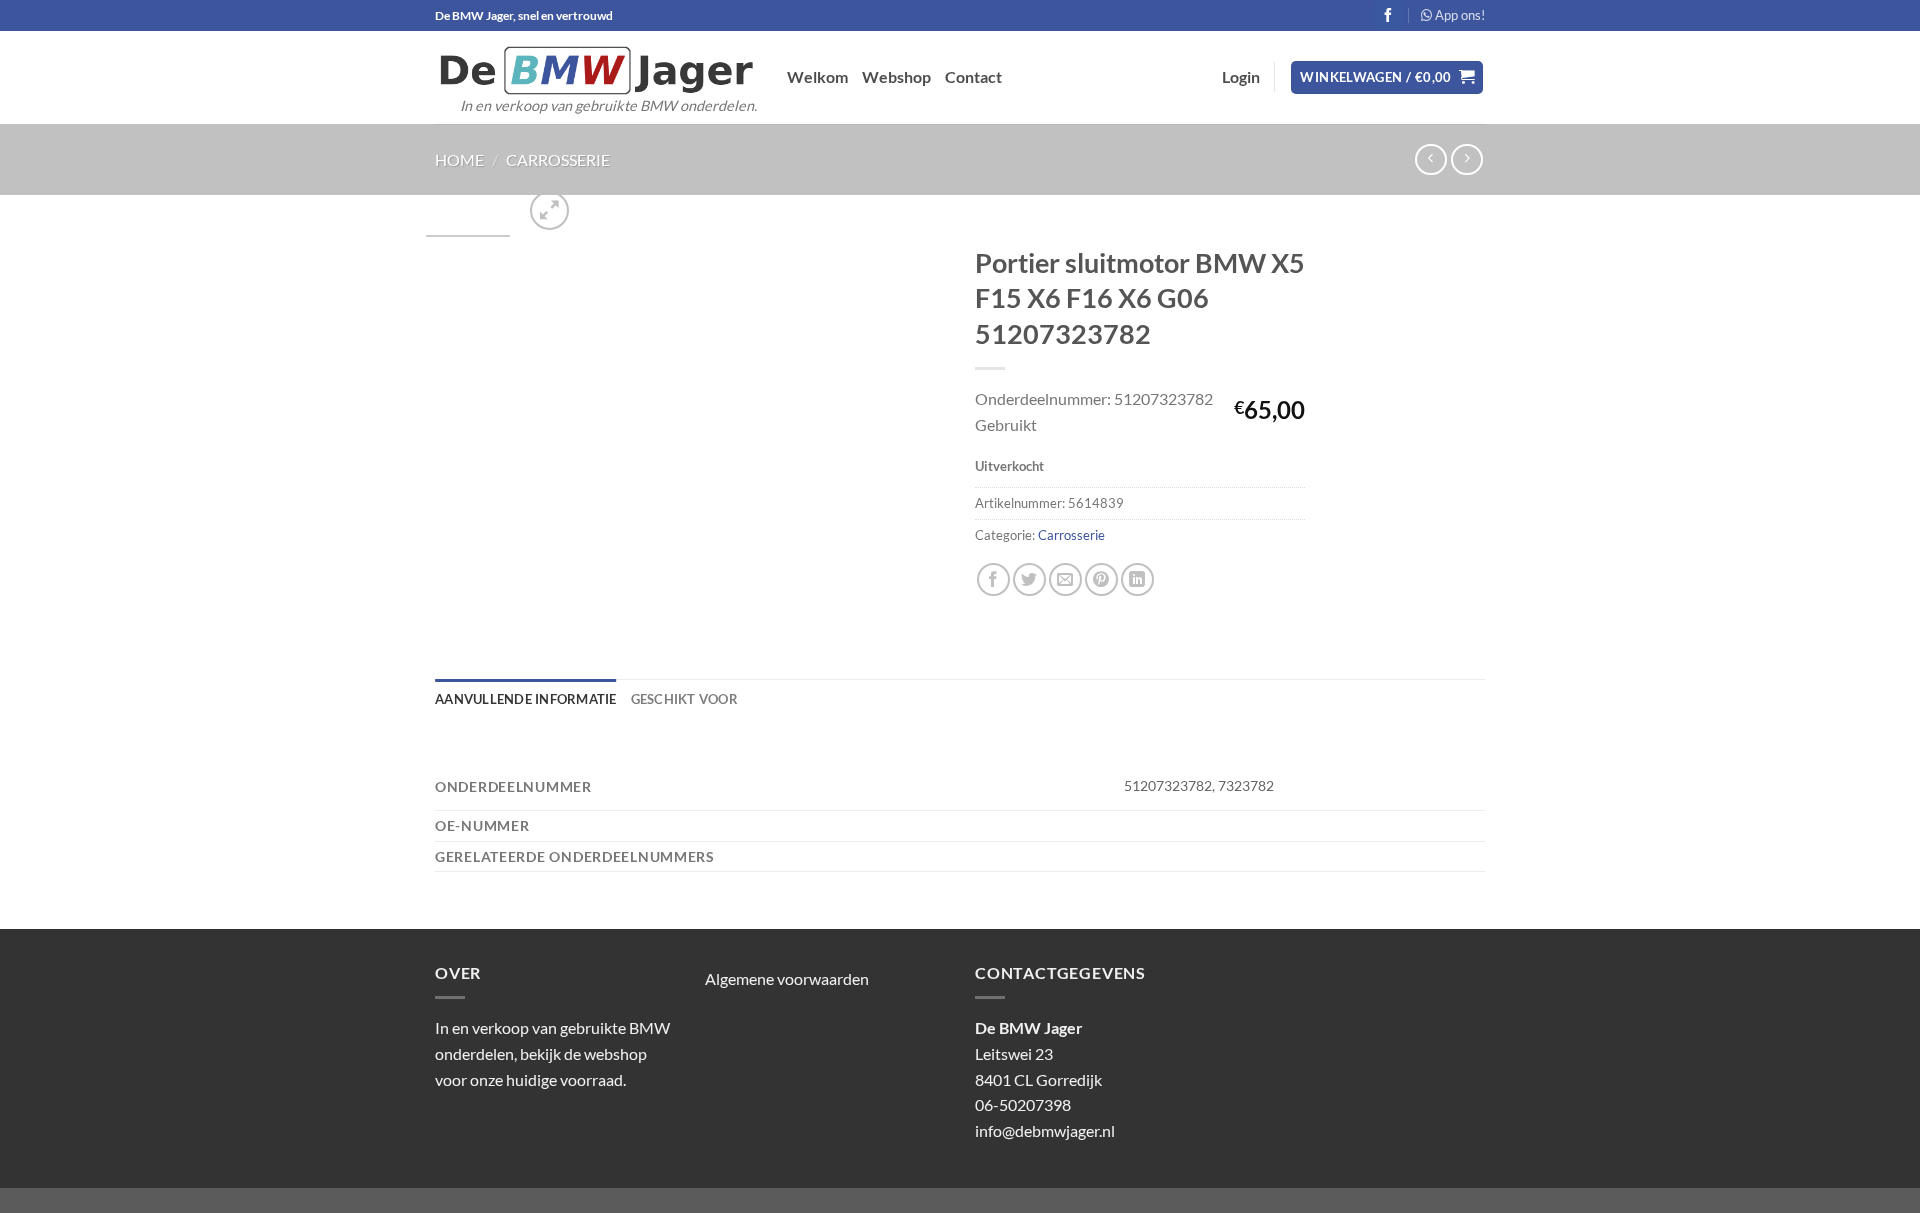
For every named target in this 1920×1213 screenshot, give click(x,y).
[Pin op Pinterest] (1101, 579)
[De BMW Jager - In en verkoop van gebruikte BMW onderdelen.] (596, 70)
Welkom (817, 76)
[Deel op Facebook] (993, 579)
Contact (973, 76)
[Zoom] (549, 210)
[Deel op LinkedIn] (1137, 579)
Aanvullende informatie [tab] (526, 699)
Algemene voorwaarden (787, 978)
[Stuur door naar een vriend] (1065, 579)
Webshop (896, 76)
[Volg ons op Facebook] (1388, 15)
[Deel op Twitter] (1029, 579)
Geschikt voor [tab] (684, 699)
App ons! (1458, 15)
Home (459, 159)
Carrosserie (558, 159)
